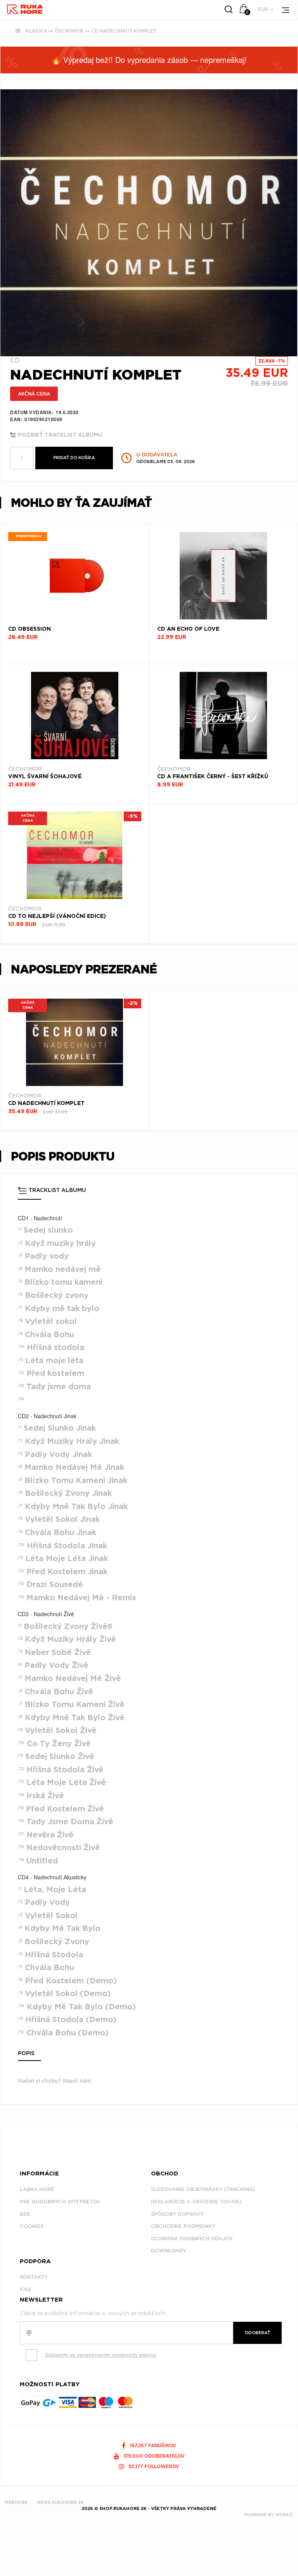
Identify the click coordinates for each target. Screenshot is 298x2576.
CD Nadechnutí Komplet (124, 31)
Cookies (32, 2226)
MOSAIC (284, 2515)
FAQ (25, 2289)
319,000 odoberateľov (153, 2456)
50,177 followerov (153, 2466)
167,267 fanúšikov (152, 2445)
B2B (25, 2214)
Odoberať (257, 2333)
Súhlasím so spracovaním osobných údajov (101, 2355)
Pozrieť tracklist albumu (59, 435)
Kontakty (34, 2277)
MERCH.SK (16, 2502)
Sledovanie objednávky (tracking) (203, 2189)
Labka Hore (37, 2189)
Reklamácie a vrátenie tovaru (196, 2202)
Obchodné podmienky (183, 2226)
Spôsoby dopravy (177, 2214)
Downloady (169, 2251)
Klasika (36, 31)
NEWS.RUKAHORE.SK (60, 2502)
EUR (264, 9)
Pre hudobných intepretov (60, 2202)
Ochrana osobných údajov (192, 2239)
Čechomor (69, 31)
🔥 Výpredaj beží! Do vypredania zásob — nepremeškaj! (149, 60)
